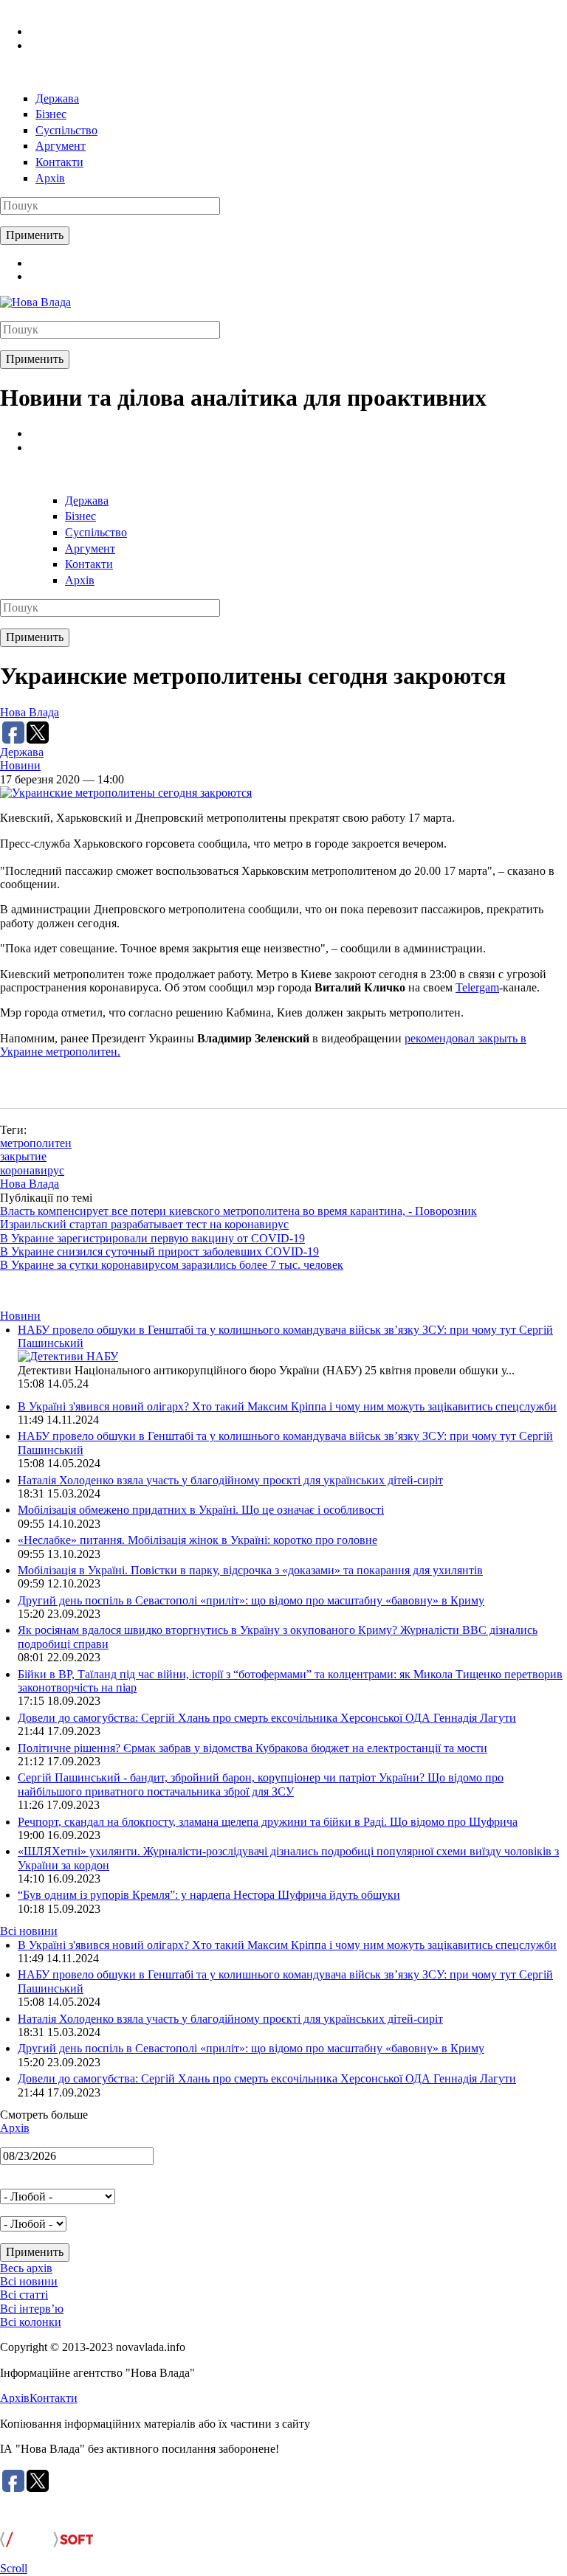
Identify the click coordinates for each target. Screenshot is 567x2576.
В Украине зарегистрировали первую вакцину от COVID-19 (152, 1238)
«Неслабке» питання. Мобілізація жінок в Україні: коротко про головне (197, 1540)
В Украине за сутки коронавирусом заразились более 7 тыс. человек (172, 1265)
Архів (50, 178)
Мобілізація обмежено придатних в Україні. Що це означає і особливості (201, 1510)
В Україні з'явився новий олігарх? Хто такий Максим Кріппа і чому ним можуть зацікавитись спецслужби (287, 1406)
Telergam (477, 987)
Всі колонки (31, 2322)
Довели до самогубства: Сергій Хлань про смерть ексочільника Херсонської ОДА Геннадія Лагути (267, 1718)
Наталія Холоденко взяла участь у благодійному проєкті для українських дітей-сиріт (230, 1480)
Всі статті (24, 2295)
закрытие (23, 1156)
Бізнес (51, 114)
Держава (57, 98)
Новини (20, 765)
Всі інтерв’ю (32, 2309)
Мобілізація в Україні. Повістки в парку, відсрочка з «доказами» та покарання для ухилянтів (250, 1570)
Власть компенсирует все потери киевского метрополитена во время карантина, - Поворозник (238, 1211)
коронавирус (32, 1170)
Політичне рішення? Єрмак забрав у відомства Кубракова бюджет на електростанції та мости (252, 1748)
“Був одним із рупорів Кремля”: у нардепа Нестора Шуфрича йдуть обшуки (209, 1895)
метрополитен (36, 1143)
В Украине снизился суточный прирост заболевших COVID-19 (159, 1251)
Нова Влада (30, 712)
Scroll (14, 2568)
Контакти (59, 162)
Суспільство (66, 130)
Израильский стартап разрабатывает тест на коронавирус (144, 1224)
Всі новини (29, 1931)
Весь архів (26, 2268)
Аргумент (61, 146)
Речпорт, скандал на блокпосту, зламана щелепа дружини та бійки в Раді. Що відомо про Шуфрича (268, 1822)
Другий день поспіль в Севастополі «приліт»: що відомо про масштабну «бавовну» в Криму (251, 1600)
